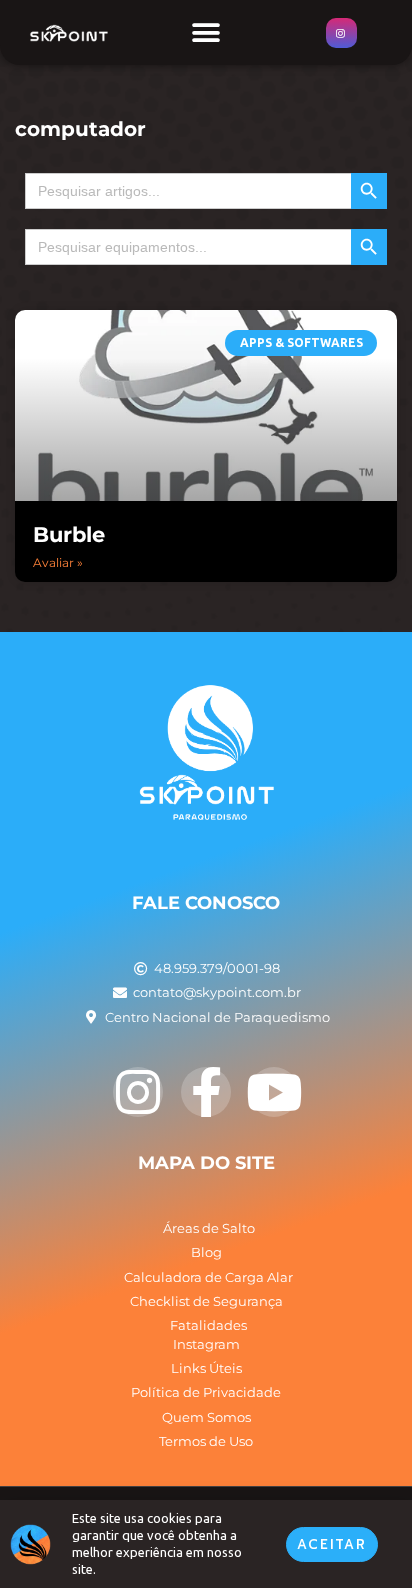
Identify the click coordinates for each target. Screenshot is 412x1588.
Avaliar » (58, 562)
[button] (205, 32)
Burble (69, 534)
